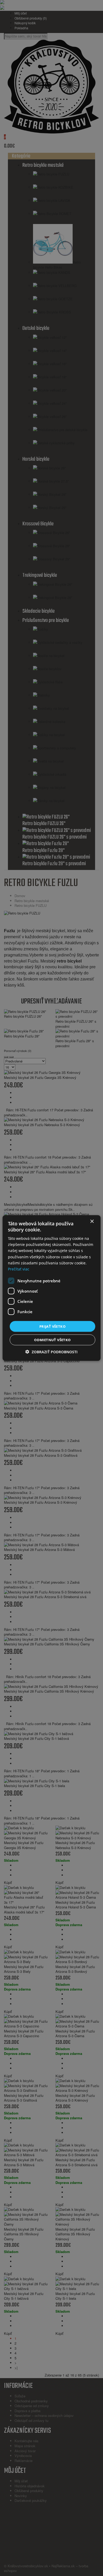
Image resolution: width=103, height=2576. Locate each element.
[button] (51, 1352)
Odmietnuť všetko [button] (52, 1340)
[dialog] (51, 1288)
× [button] (92, 1221)
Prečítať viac (19, 1269)
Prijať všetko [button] (52, 1326)
